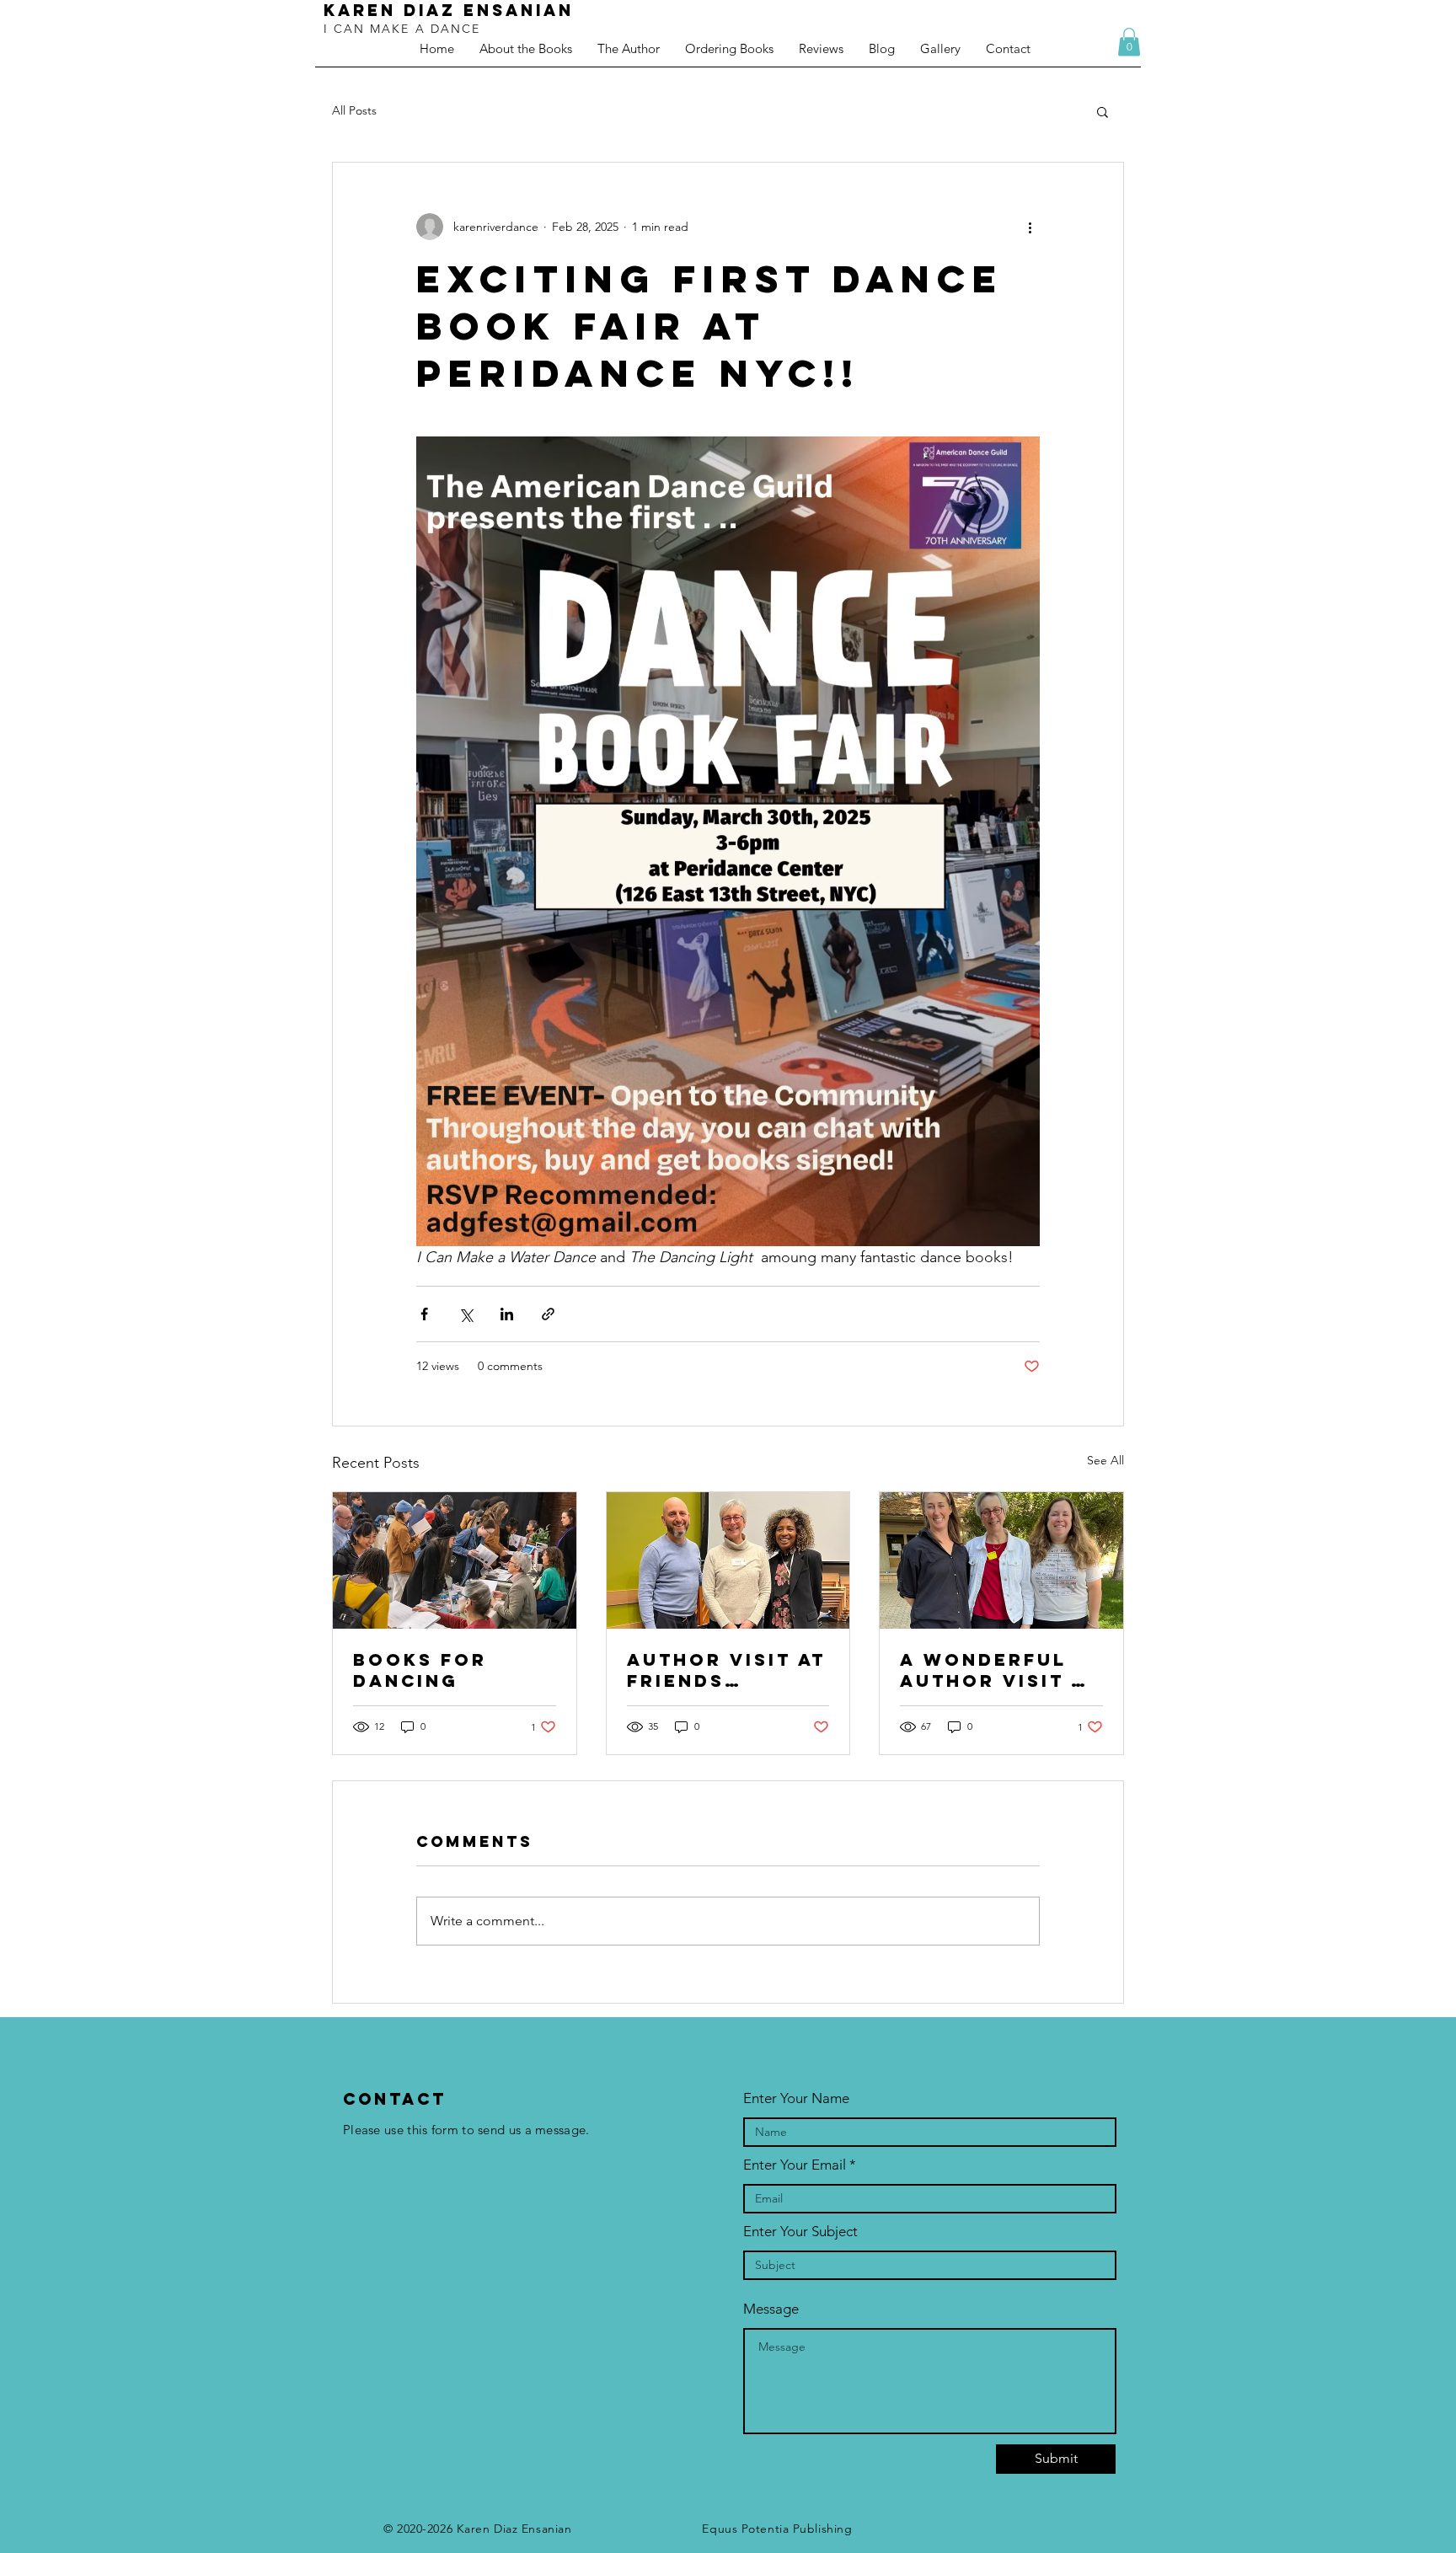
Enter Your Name (796, 2098)
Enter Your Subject (800, 2232)
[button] (1129, 42)
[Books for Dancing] (455, 1560)
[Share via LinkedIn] (507, 1314)
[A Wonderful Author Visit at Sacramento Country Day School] (1001, 1560)
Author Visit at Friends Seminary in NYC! (726, 1670)
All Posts (354, 110)
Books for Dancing (420, 1670)
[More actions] (1030, 227)
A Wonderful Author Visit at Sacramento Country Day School (999, 1670)
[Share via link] (548, 1314)
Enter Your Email (795, 2165)
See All (1105, 1460)
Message (771, 2309)
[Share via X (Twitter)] (466, 1314)
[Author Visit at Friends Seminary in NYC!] (728, 1560)
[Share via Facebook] (424, 1314)
